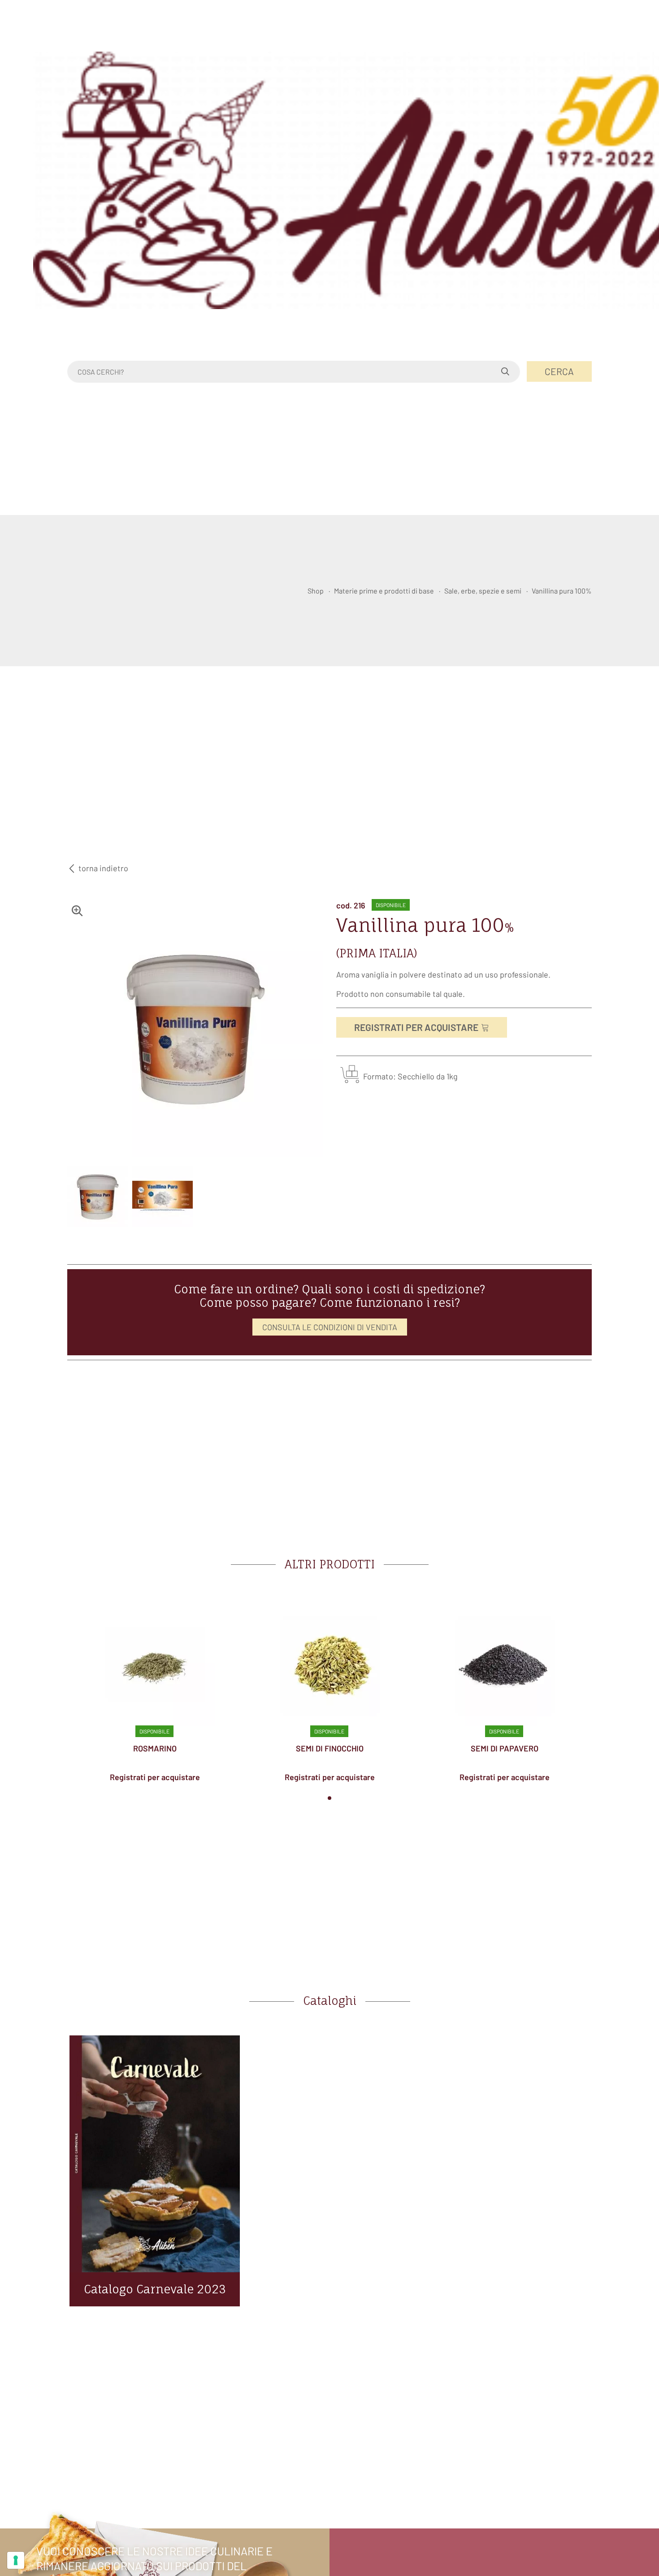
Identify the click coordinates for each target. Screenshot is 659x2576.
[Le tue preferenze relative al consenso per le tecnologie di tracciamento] (16, 2560)
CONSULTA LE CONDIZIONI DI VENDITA (330, 1327)
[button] (329, 1798)
